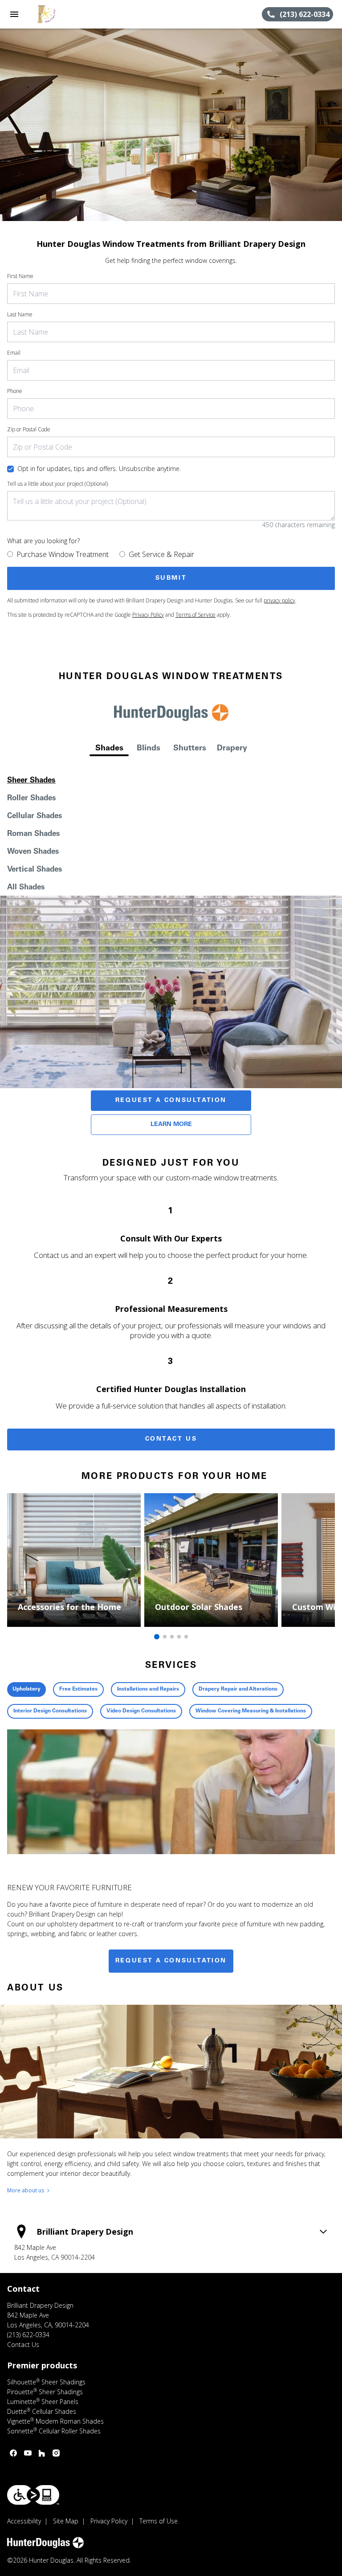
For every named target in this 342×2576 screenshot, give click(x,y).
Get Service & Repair (161, 554)
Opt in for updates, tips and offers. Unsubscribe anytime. (99, 469)
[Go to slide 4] (179, 1637)
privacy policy (279, 600)
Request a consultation (171, 1961)
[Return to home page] (55, 14)
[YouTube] (28, 2453)
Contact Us (171, 1439)
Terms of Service (195, 615)
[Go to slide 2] (165, 1637)
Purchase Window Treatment (63, 554)
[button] (14, 14)
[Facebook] (13, 2453)
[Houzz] (42, 2453)
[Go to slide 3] (172, 1637)
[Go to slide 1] (157, 1637)
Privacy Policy (148, 615)
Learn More (171, 1125)
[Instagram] (56, 2453)
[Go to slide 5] (186, 1637)
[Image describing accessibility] (33, 2495)
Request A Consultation (171, 1101)
